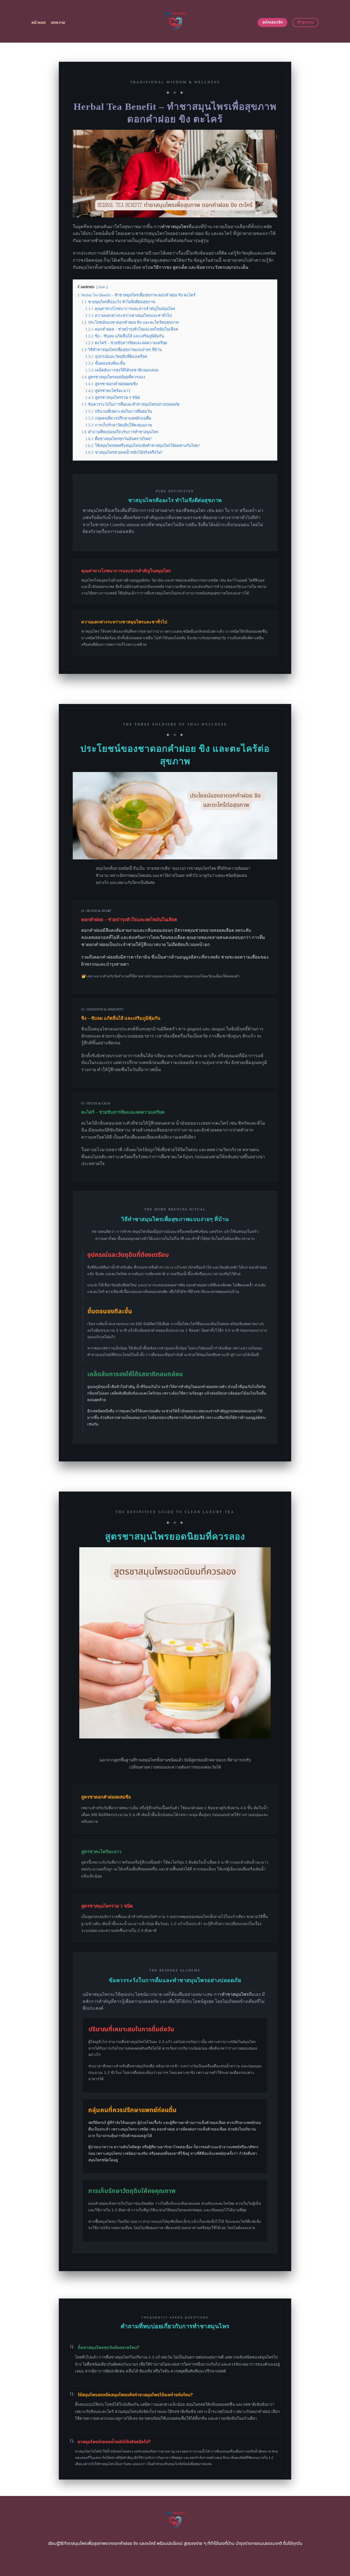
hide (102, 287)
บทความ (58, 23)
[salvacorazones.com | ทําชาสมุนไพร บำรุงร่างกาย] (175, 21)
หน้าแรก (39, 23)
